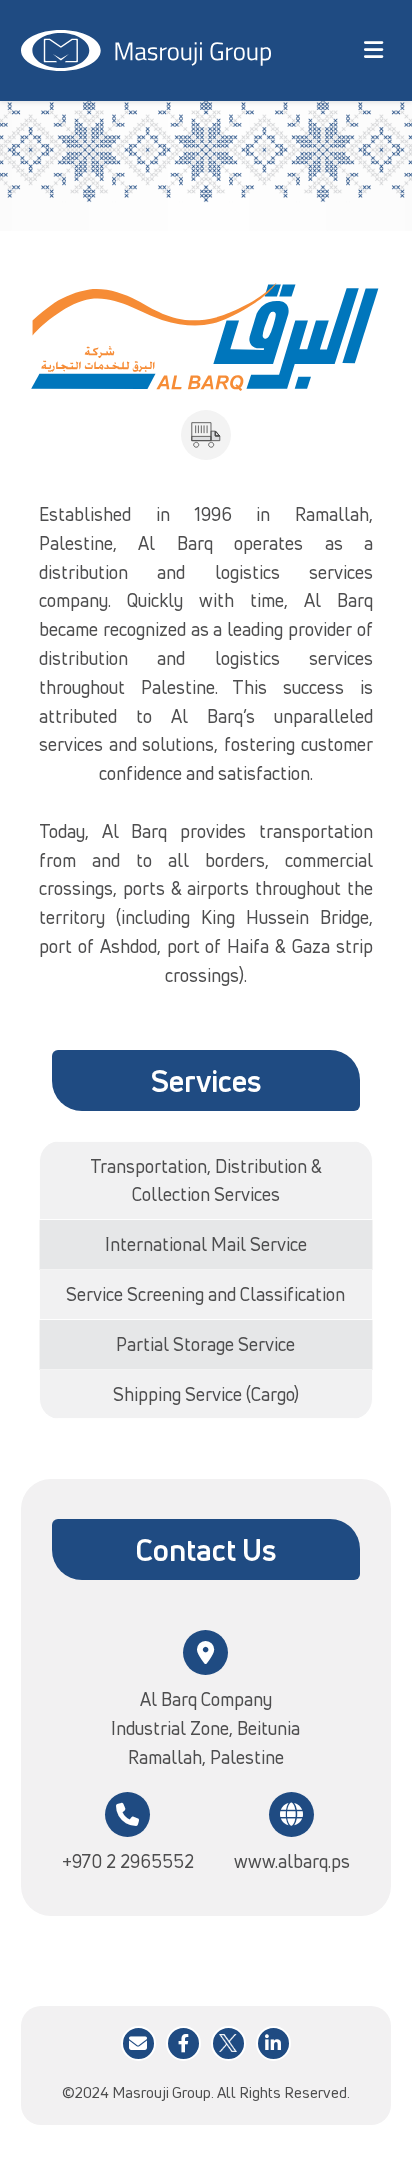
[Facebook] (183, 2043)
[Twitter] (228, 2043)
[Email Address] (138, 2043)
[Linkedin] (273, 2043)
